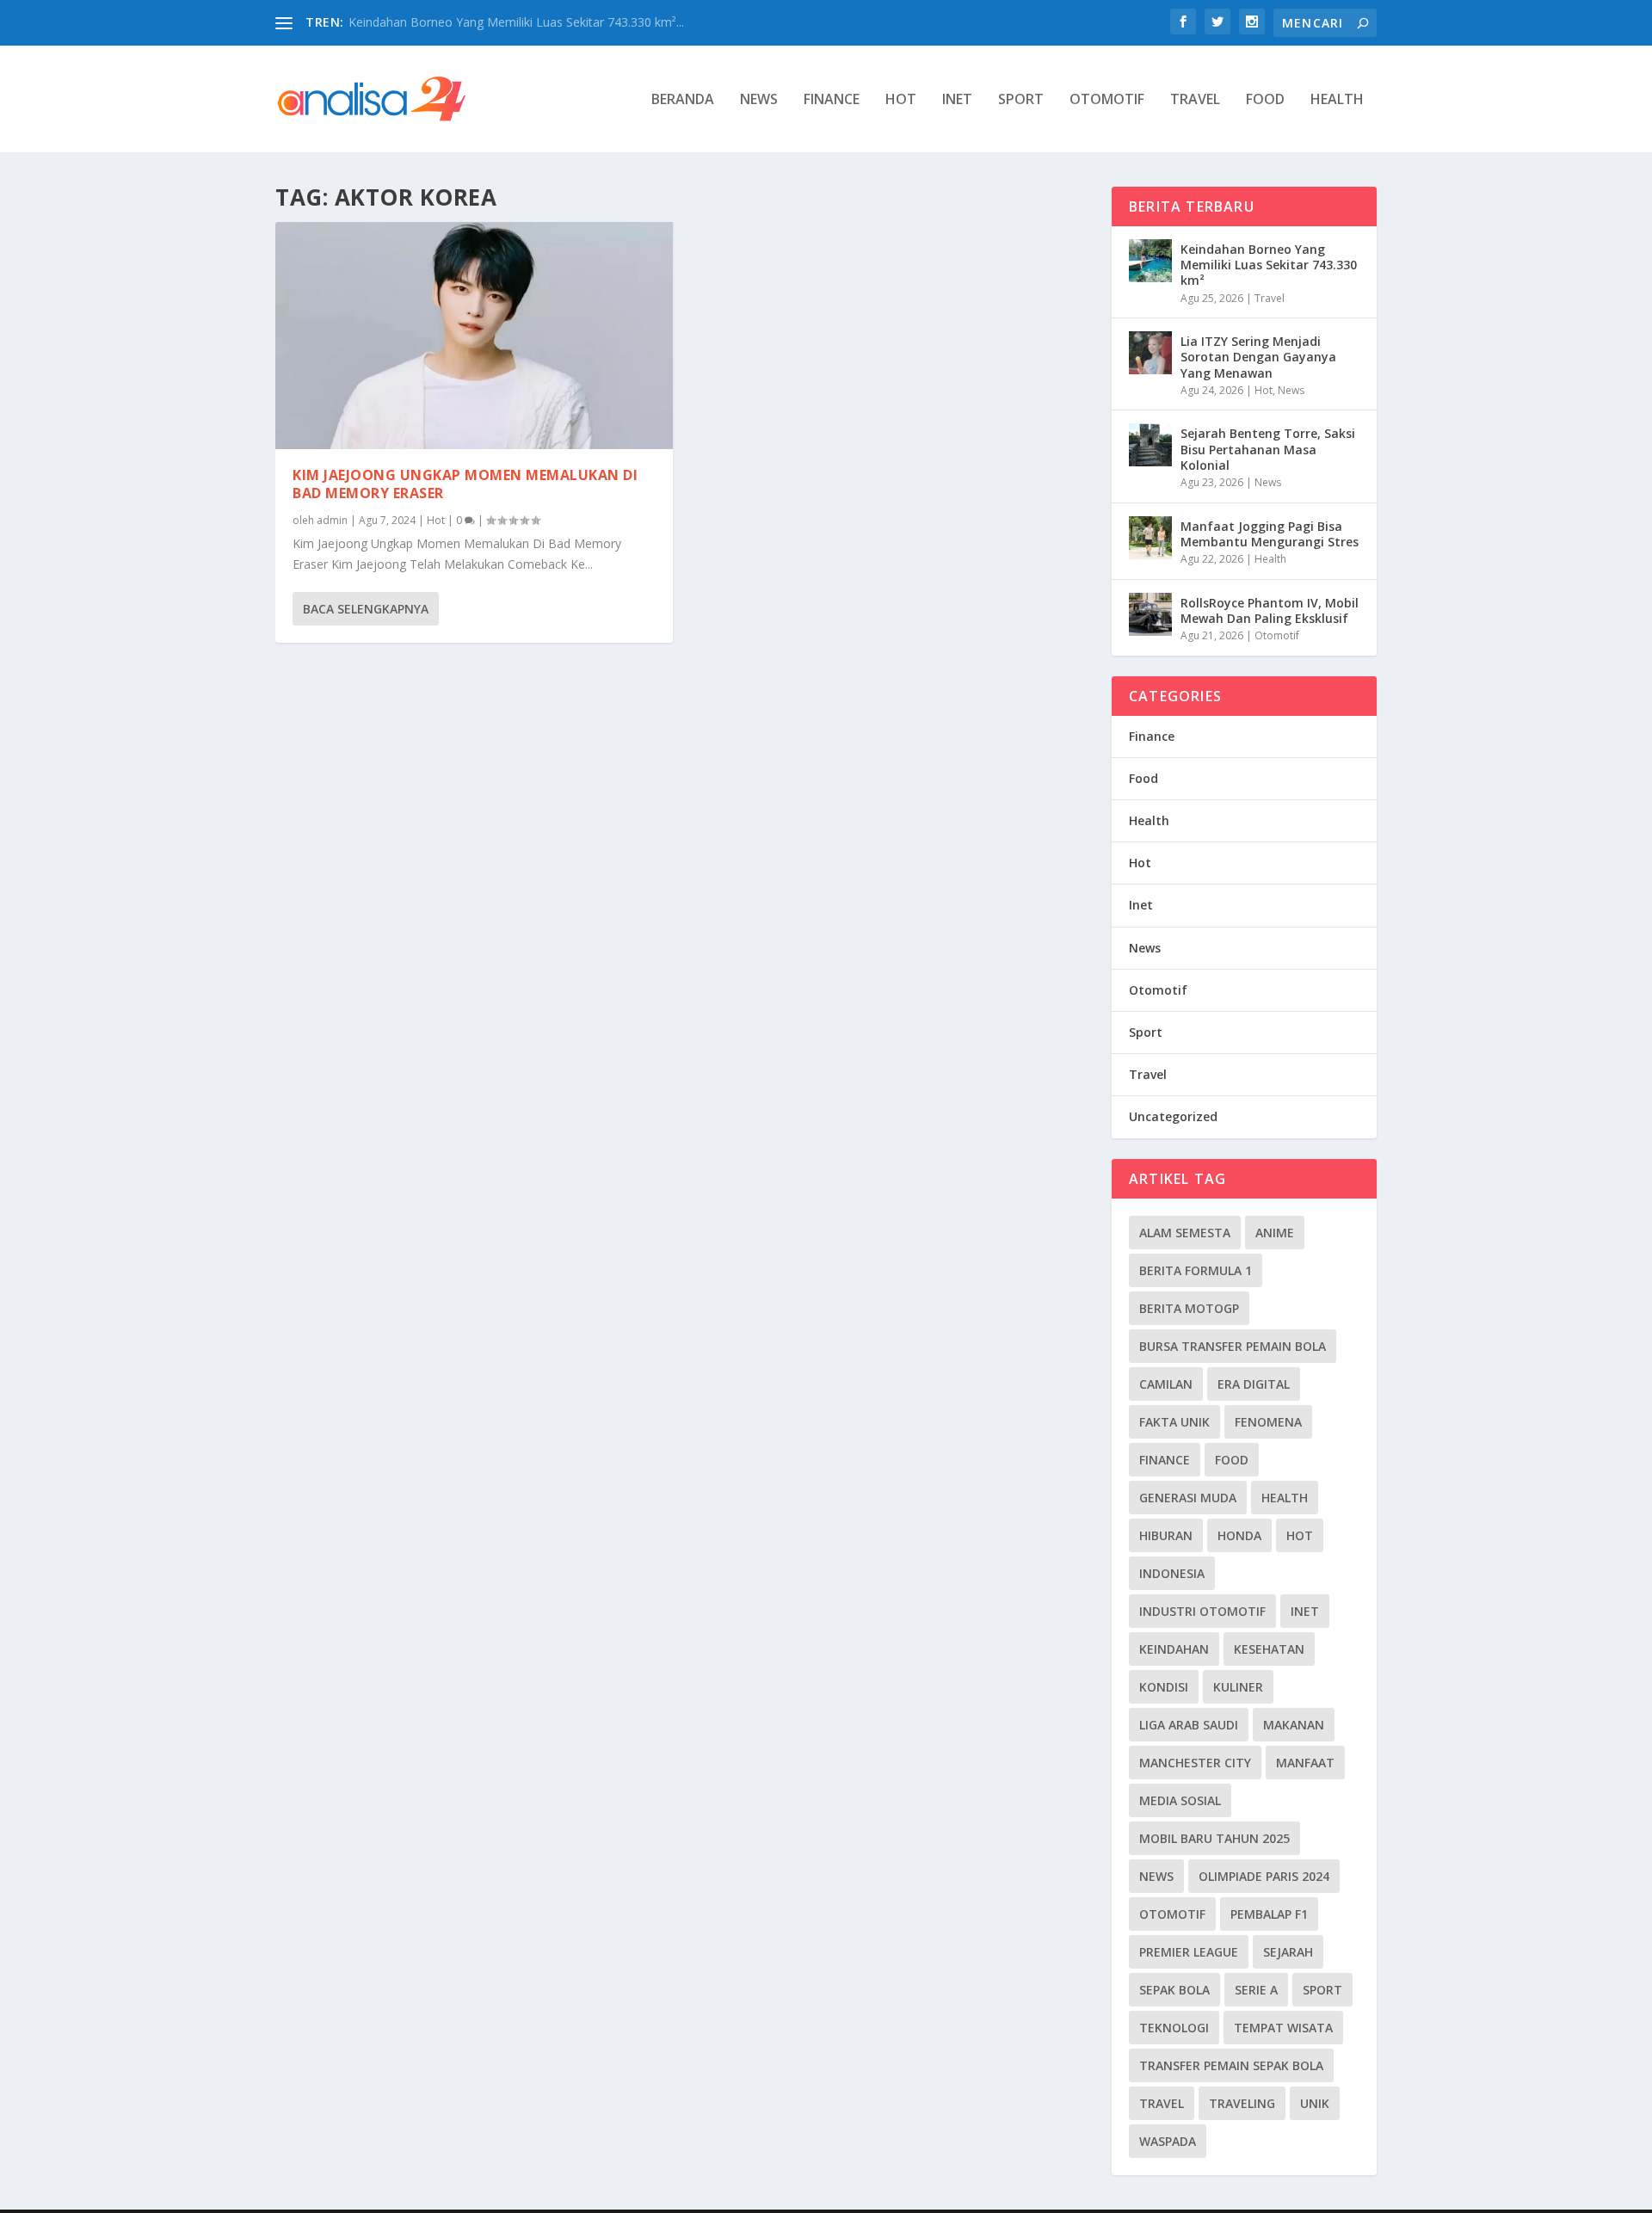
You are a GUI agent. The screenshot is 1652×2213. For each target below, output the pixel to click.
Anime (1275, 1233)
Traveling (1242, 2103)
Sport (1021, 100)
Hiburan (1166, 1535)
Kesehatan (1269, 1649)
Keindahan (1174, 1649)
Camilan (1166, 1384)
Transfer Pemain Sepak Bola (1231, 2065)
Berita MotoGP (1189, 1308)
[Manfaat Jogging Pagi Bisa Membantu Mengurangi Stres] (1150, 538)
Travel (1195, 100)
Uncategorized (1173, 1116)
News (759, 100)
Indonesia (1172, 1573)
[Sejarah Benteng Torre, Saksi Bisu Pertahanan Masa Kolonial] (1150, 445)
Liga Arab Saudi (1189, 1725)
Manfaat (1305, 1763)
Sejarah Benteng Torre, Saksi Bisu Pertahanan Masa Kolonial (1268, 449)
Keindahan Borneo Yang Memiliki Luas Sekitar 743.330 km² (1269, 265)
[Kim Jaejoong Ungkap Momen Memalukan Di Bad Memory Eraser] (474, 336)
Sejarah (1288, 1952)
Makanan (1294, 1725)
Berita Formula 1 (1196, 1270)
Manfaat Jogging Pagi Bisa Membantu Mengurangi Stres (1270, 534)
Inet (957, 100)
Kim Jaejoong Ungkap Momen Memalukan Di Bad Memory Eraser (465, 484)
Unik (1315, 2103)
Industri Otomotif (1202, 1611)
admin (332, 520)
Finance (832, 100)
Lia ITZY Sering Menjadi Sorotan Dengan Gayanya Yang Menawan (1258, 357)
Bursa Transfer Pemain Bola (1233, 1346)
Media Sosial (1180, 1800)
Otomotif (1107, 100)
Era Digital (1254, 1384)
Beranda (683, 100)
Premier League (1189, 1952)
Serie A (1256, 1990)
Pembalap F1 (1269, 1914)
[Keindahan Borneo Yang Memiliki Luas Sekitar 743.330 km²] (1150, 261)
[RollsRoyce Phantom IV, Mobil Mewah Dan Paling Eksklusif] (1150, 614)
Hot (901, 100)
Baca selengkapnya (366, 609)
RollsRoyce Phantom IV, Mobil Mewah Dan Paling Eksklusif (1270, 610)
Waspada (1168, 2141)
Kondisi (1164, 1687)
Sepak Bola (1174, 1990)
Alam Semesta (1185, 1233)
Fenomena (1268, 1422)
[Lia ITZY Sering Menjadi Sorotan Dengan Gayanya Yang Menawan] (1150, 353)
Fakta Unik (1174, 1422)
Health (1337, 100)
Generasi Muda (1188, 1498)
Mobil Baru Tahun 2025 (1214, 1838)
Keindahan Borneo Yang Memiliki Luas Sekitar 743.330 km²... (516, 22)
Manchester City (1195, 1763)
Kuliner (1238, 1687)
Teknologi (1174, 2028)
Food (1265, 100)
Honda (1239, 1535)
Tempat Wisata (1283, 2028)
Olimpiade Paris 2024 (1264, 1876)
